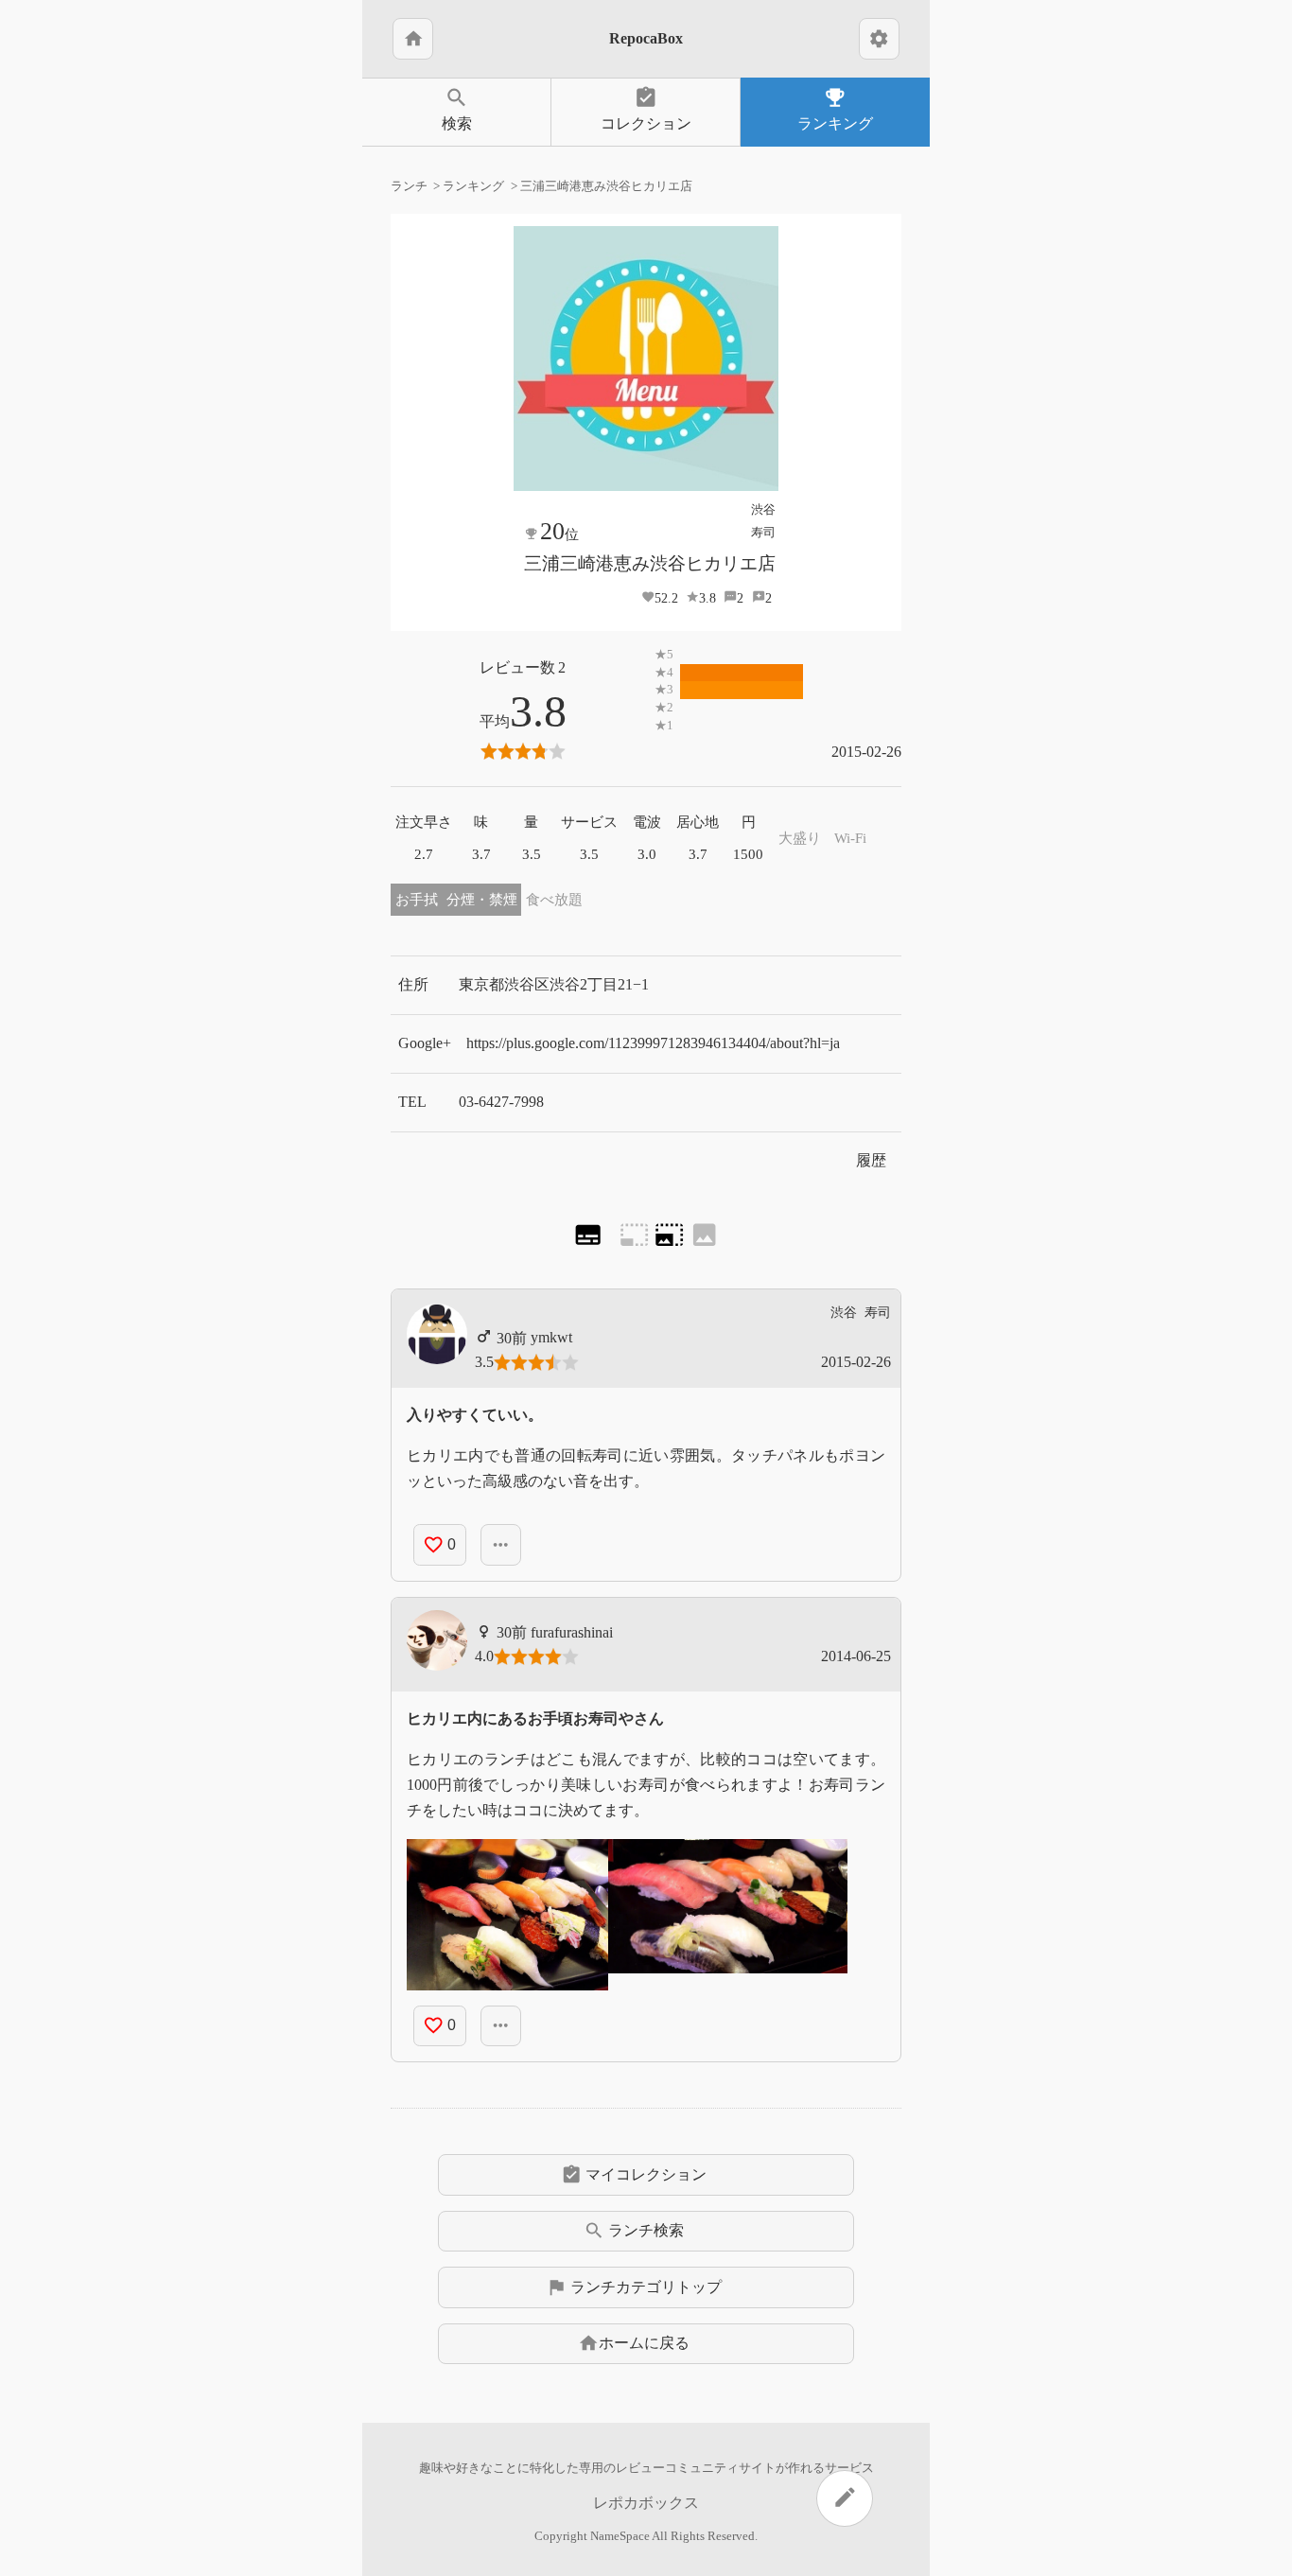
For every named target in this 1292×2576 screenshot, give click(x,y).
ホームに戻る (634, 2343)
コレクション (646, 108)
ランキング (835, 108)
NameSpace (620, 2536)
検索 (457, 108)
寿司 (763, 532)
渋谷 (763, 509)
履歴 (871, 1160)
